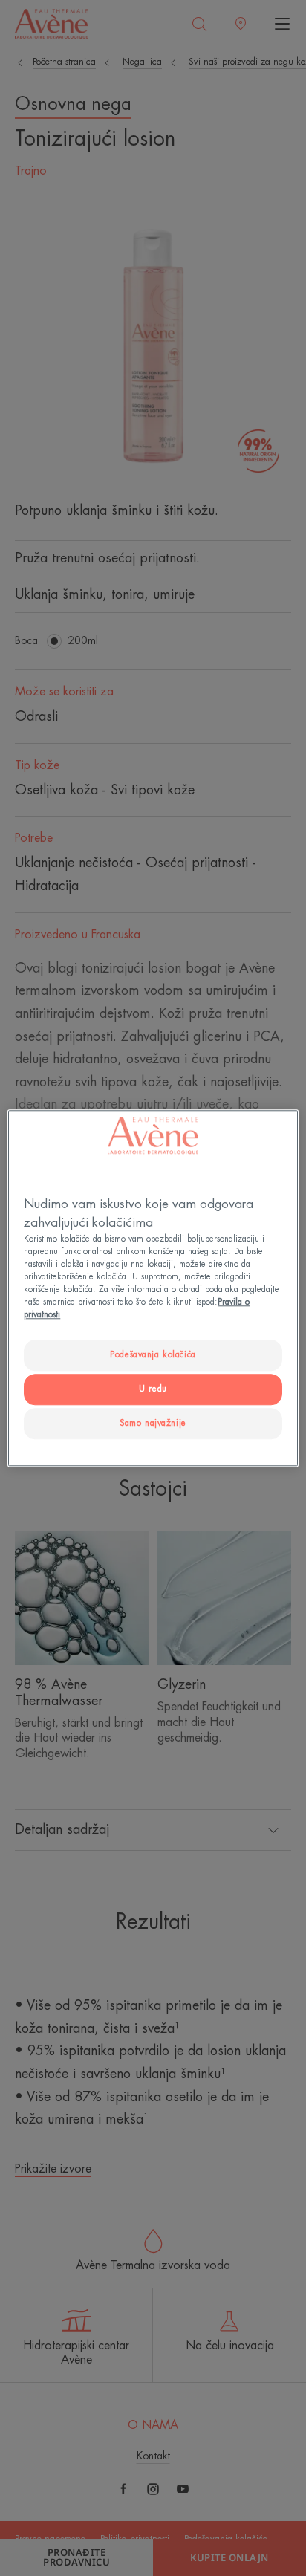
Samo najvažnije (153, 1423)
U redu (153, 1389)
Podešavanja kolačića (153, 1355)
